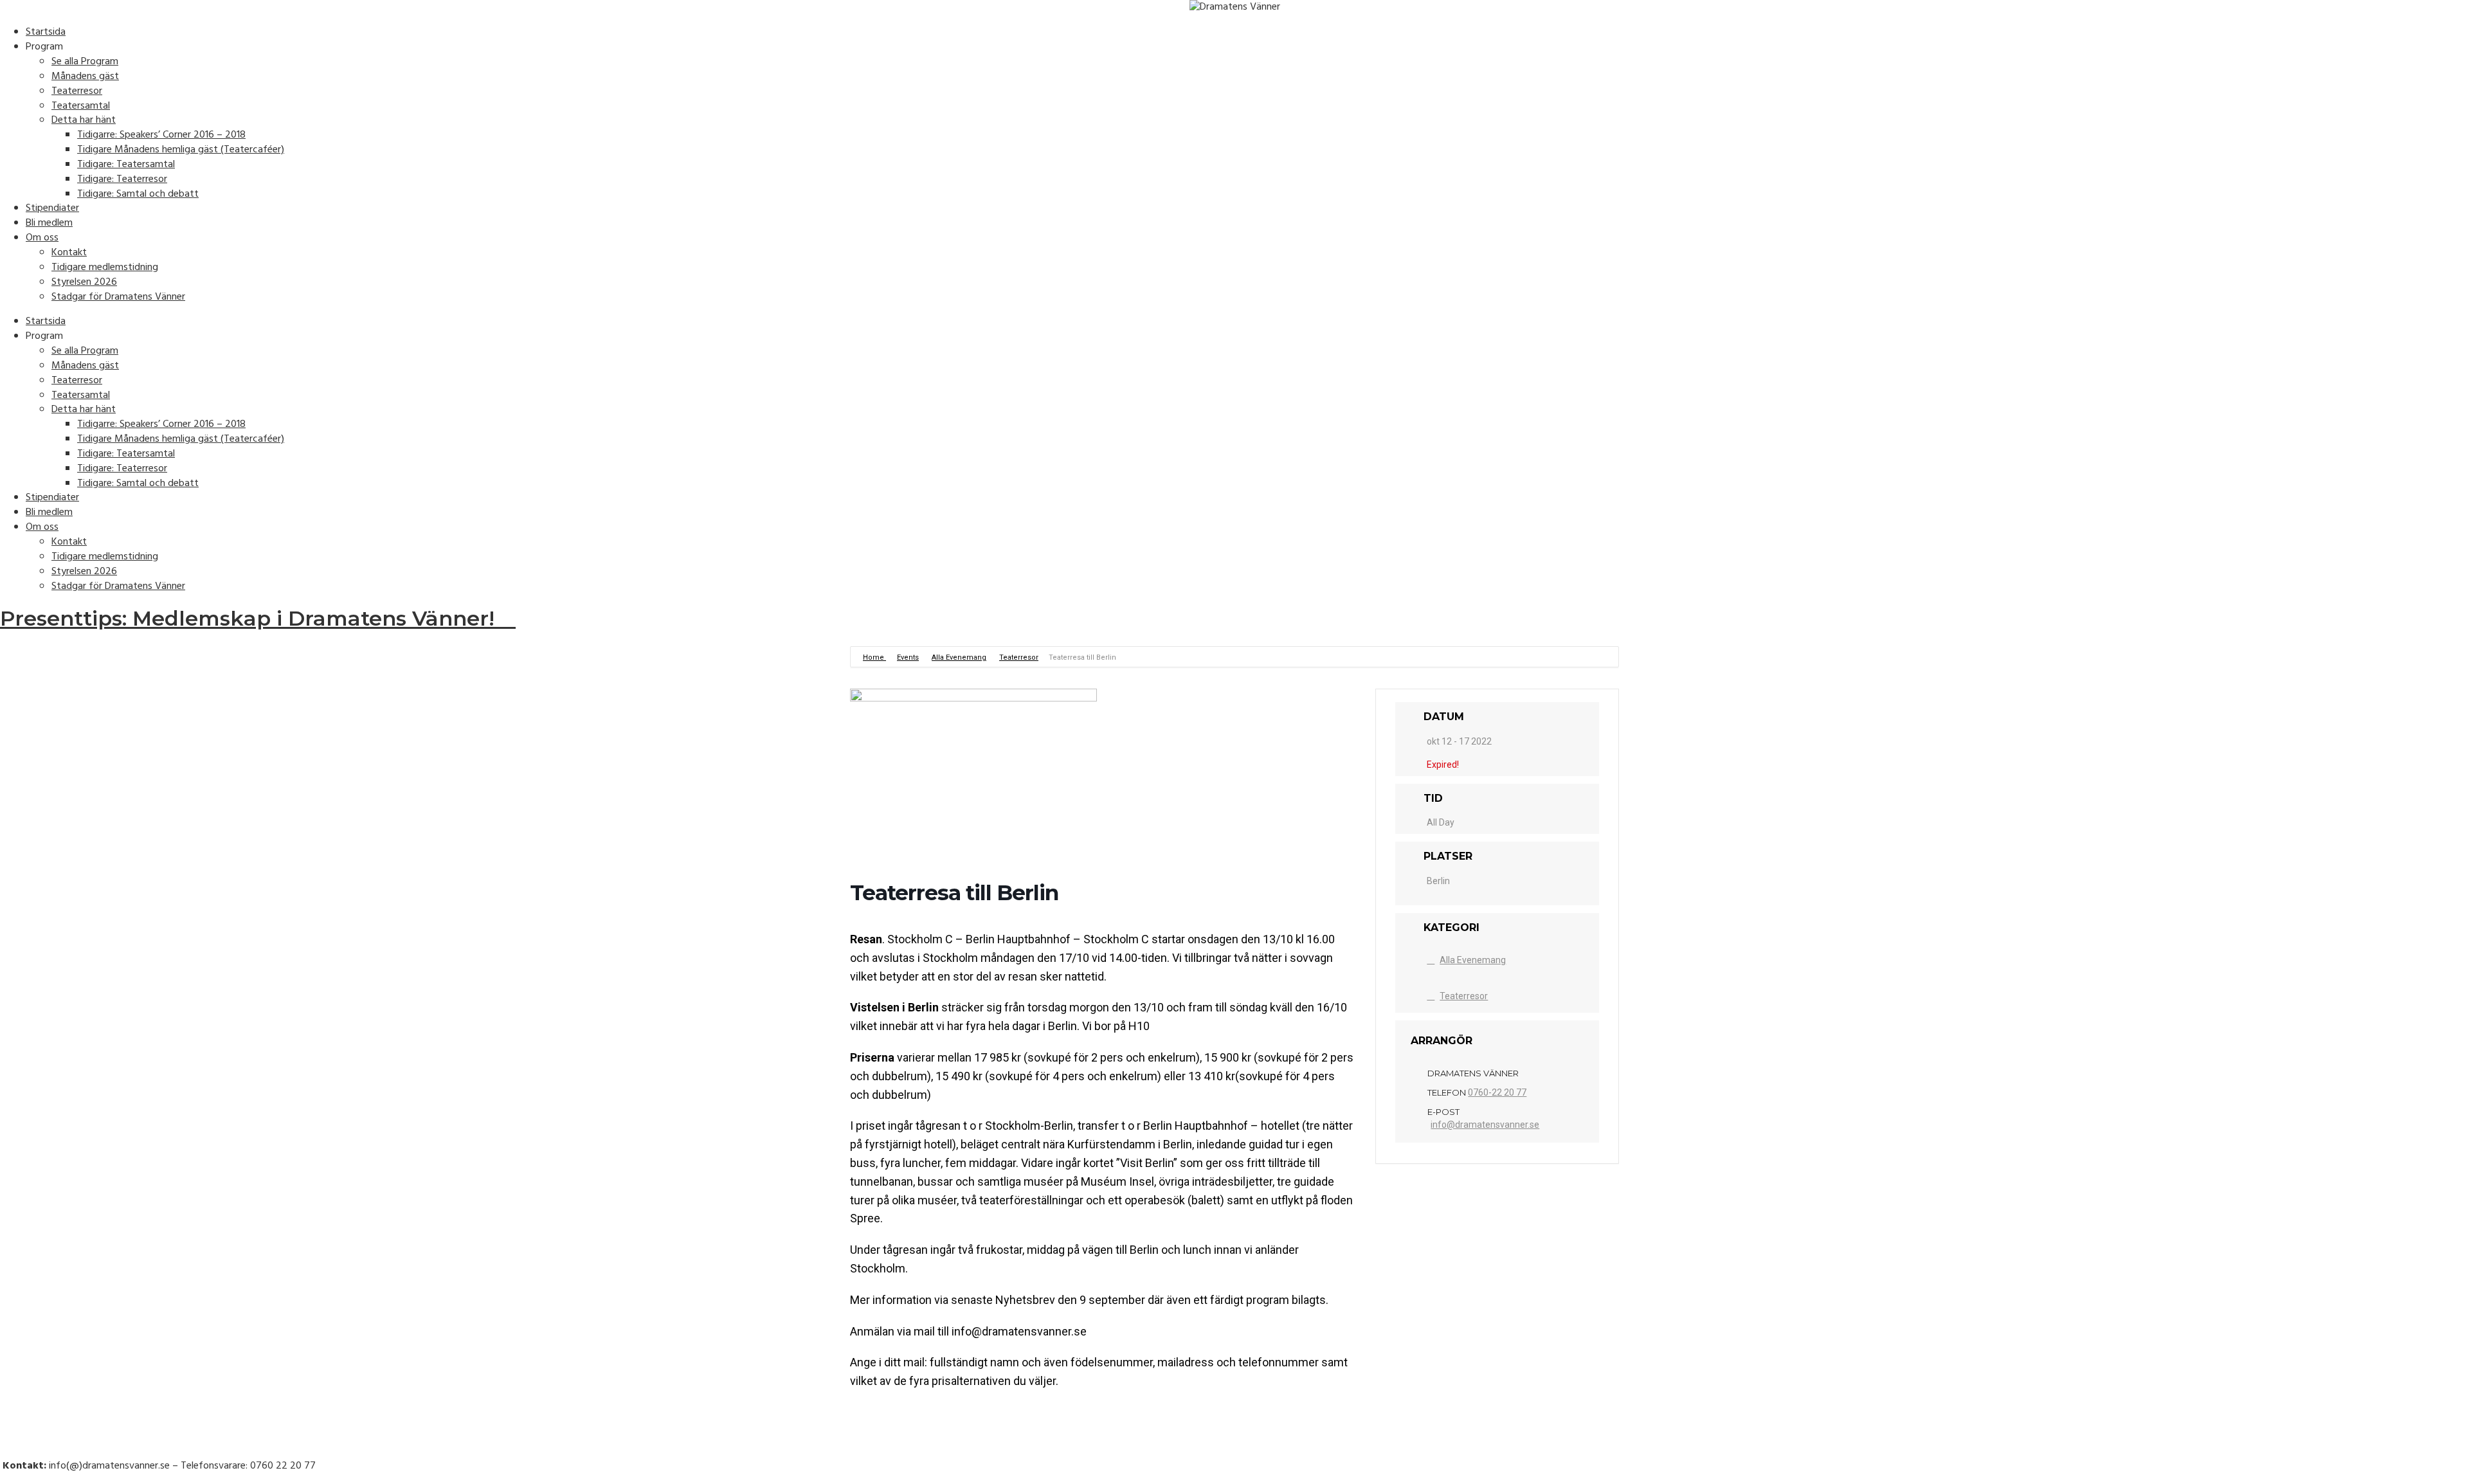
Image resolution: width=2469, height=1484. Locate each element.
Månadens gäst (85, 77)
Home (874, 657)
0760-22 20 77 (1497, 1092)
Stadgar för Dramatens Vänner (118, 297)
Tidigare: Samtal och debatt (138, 194)
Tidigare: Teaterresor (122, 179)
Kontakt (69, 253)
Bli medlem (49, 223)
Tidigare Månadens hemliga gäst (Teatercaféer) (181, 150)
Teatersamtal (81, 106)
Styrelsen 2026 (84, 282)
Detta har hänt (84, 120)
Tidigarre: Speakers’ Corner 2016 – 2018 (161, 135)
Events (908, 657)
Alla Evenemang (959, 657)
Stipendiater (52, 208)
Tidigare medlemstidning (105, 267)
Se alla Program (85, 62)
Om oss (42, 238)
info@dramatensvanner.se (1485, 1125)
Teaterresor (77, 91)
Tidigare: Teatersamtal (126, 165)
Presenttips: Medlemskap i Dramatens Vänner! (250, 618)
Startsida (46, 32)
